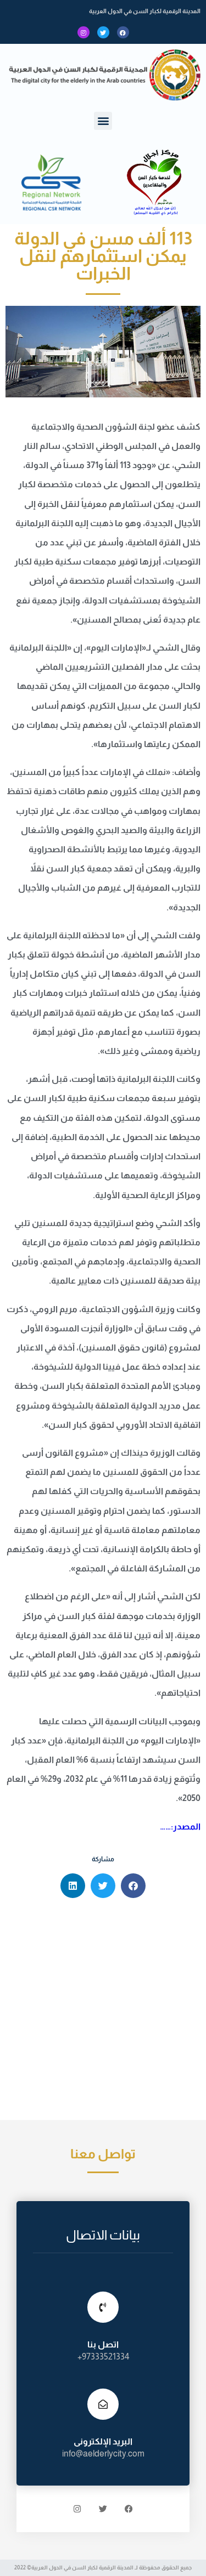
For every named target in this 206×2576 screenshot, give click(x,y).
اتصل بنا (103, 2344)
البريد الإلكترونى (103, 2441)
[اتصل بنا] (103, 2307)
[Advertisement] (103, 2012)
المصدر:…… (180, 1826)
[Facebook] (123, 32)
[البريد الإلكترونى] (103, 2404)
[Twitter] (103, 32)
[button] (103, 121)
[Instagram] (83, 32)
